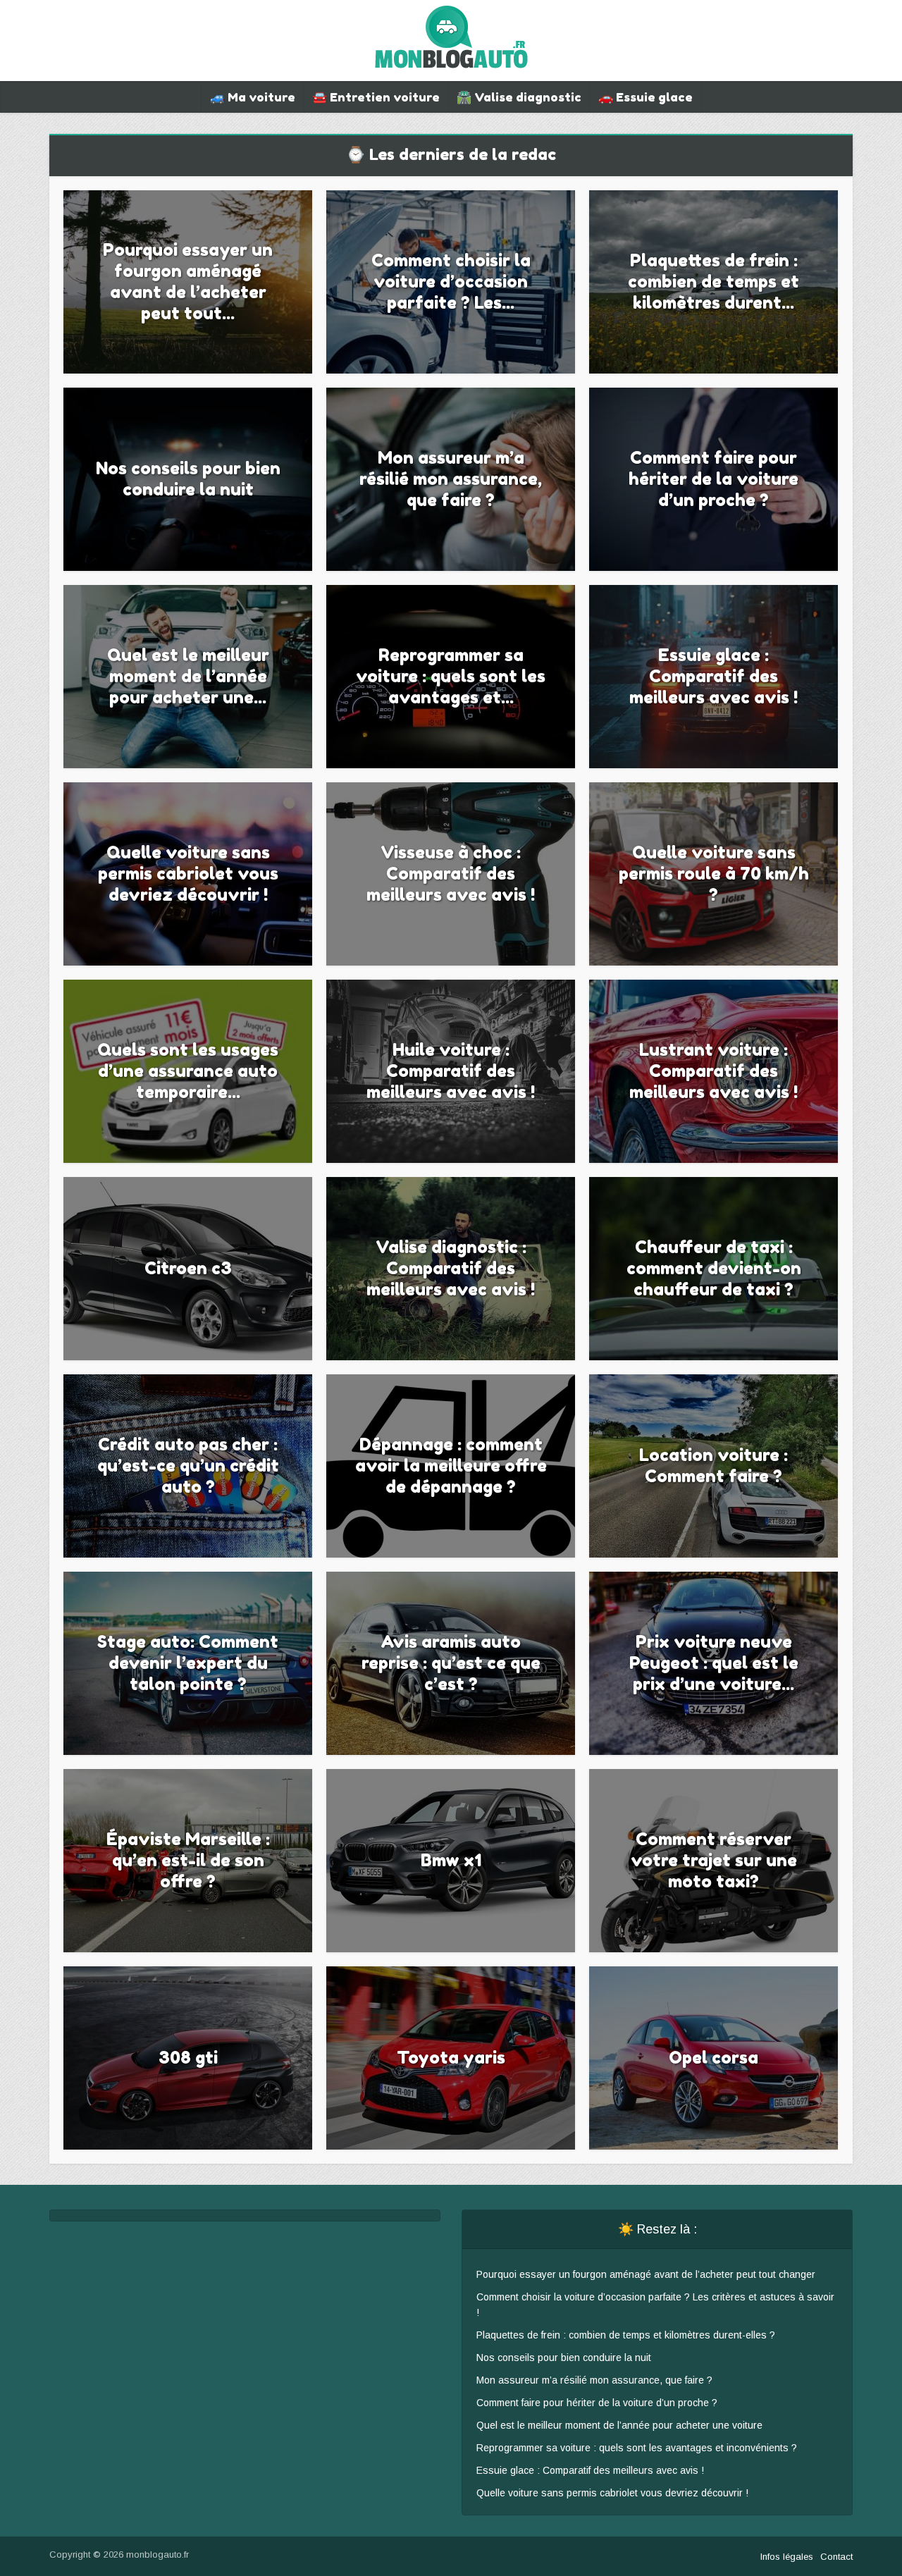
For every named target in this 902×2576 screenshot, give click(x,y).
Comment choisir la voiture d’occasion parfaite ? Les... (451, 282)
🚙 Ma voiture (253, 97)
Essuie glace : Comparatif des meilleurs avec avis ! (713, 676)
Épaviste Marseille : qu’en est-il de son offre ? (188, 1860)
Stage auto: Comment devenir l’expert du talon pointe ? (188, 1663)
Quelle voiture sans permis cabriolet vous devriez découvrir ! (188, 874)
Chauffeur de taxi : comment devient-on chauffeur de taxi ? (714, 1268)
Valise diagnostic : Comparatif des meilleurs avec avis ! (451, 1268)
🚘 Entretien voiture (376, 97)
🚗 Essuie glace (645, 97)
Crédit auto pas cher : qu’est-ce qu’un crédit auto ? (188, 1466)
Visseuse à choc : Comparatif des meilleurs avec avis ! (451, 874)
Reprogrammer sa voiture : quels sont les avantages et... (451, 676)
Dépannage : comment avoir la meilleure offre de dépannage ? (451, 1466)
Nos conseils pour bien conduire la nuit (188, 479)
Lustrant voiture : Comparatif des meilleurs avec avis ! (713, 1071)
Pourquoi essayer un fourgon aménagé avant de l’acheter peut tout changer (646, 2274)
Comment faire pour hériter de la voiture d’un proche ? (713, 479)
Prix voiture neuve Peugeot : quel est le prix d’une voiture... (714, 1663)
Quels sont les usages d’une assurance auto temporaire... (188, 1071)
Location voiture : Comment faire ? (713, 1466)
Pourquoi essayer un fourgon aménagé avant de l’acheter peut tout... (188, 282)
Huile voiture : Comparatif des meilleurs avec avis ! (451, 1071)
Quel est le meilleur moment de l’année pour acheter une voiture (619, 2425)
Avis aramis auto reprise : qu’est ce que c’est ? (451, 1663)
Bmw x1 (451, 1860)
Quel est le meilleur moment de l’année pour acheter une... (188, 676)
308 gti (188, 2058)
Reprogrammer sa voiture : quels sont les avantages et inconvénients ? (637, 2448)
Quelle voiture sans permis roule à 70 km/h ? (714, 874)
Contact (836, 2557)
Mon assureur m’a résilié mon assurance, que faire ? (451, 479)
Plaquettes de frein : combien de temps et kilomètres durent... (713, 282)
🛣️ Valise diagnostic (519, 97)
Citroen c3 (188, 1268)
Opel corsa (713, 2058)
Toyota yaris (451, 2058)
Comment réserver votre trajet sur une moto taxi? (714, 1860)
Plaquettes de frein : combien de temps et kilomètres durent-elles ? (626, 2335)
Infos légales (787, 2557)
